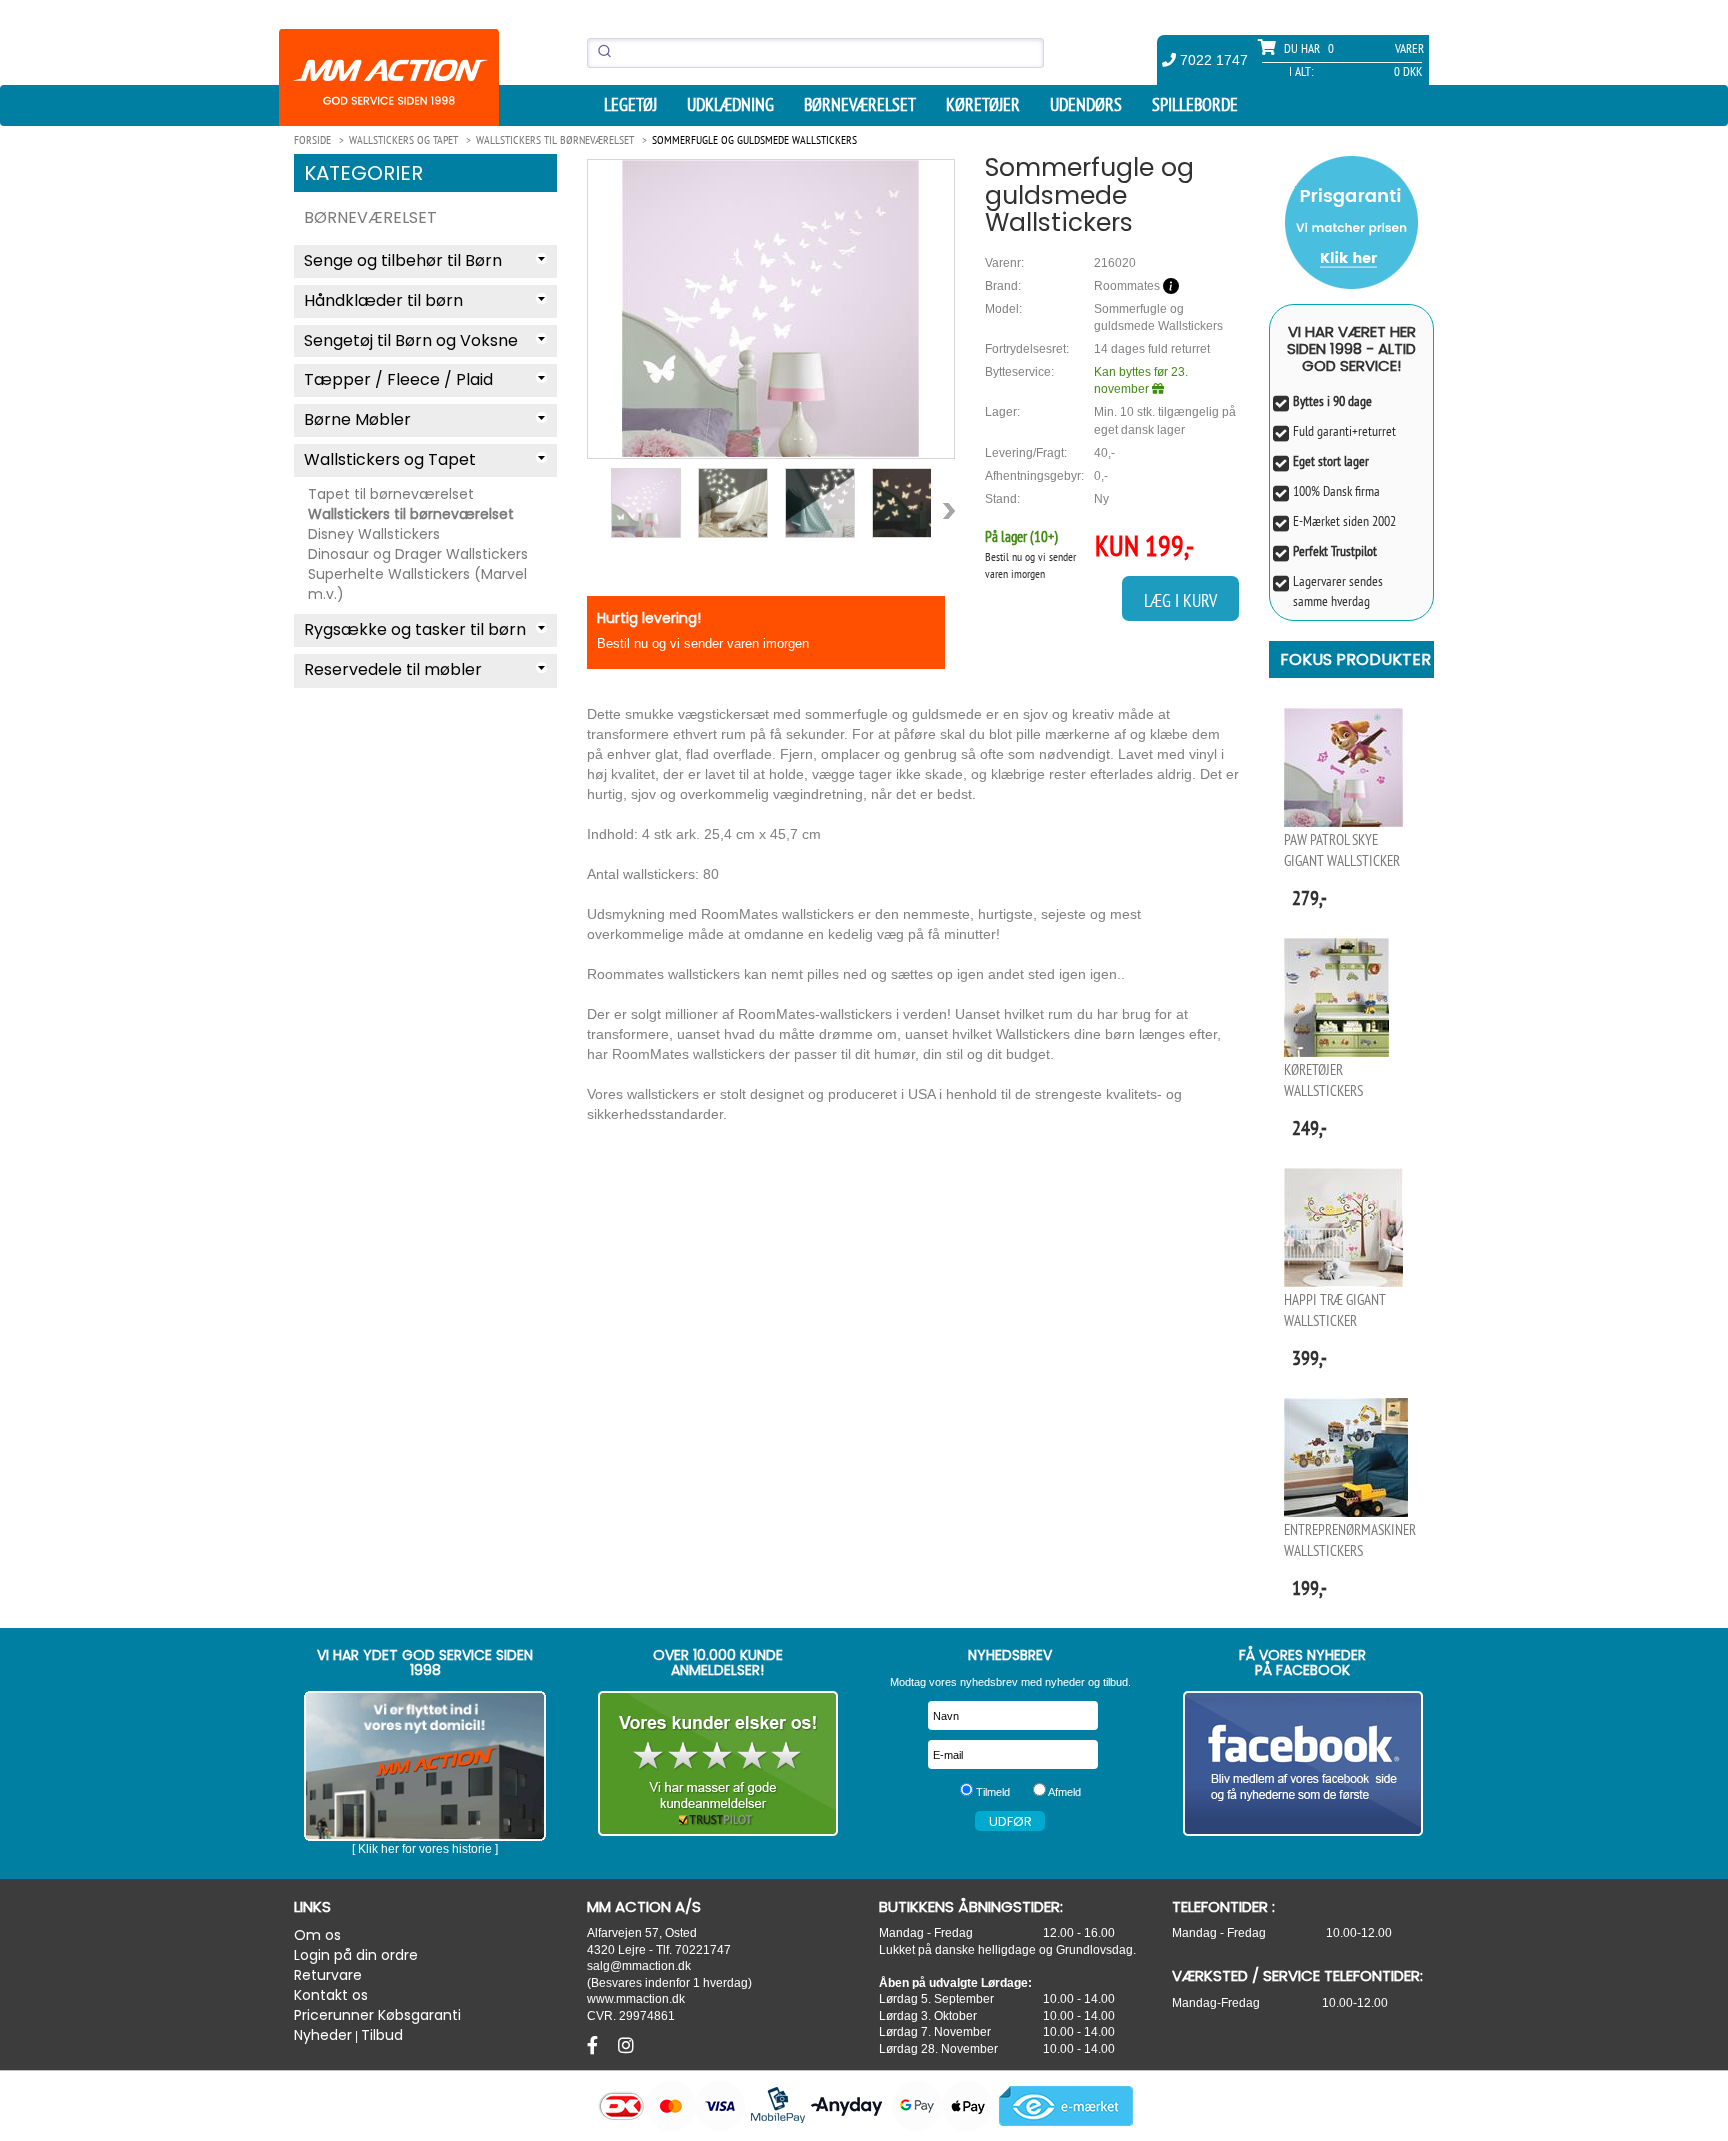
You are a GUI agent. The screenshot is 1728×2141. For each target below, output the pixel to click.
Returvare (328, 1975)
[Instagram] (626, 2046)
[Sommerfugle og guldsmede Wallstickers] (771, 308)
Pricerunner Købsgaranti (377, 2015)
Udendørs (1086, 105)
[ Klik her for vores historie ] (425, 1849)
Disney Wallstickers (374, 534)
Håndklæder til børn (383, 300)
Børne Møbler (357, 419)
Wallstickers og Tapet (390, 459)
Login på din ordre (356, 1955)
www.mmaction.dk (636, 1998)
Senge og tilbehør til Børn (403, 260)
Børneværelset (860, 105)
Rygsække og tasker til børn (415, 629)
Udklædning (730, 105)
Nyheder (323, 2035)
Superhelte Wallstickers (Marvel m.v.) (417, 584)
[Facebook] (595, 2046)
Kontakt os (331, 1995)
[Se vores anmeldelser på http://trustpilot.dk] (718, 1763)
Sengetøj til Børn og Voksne (411, 340)
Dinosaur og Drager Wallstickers (418, 554)
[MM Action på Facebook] (1303, 1763)
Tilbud (382, 2035)
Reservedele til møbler (393, 669)
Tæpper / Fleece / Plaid (398, 379)
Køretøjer (983, 105)
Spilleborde (1195, 105)
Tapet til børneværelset (391, 494)
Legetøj (630, 105)
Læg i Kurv (1180, 600)
